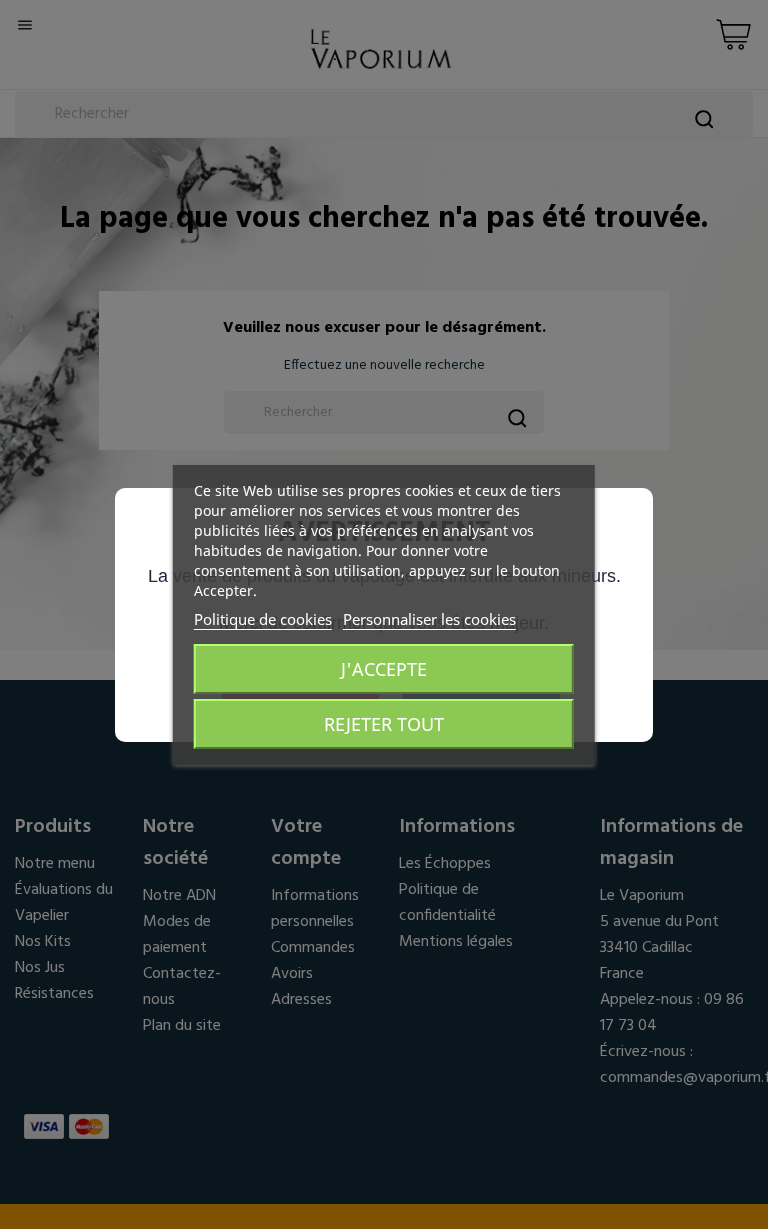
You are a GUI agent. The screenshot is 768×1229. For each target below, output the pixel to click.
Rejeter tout (384, 724)
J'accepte (384, 669)
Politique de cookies (263, 619)
